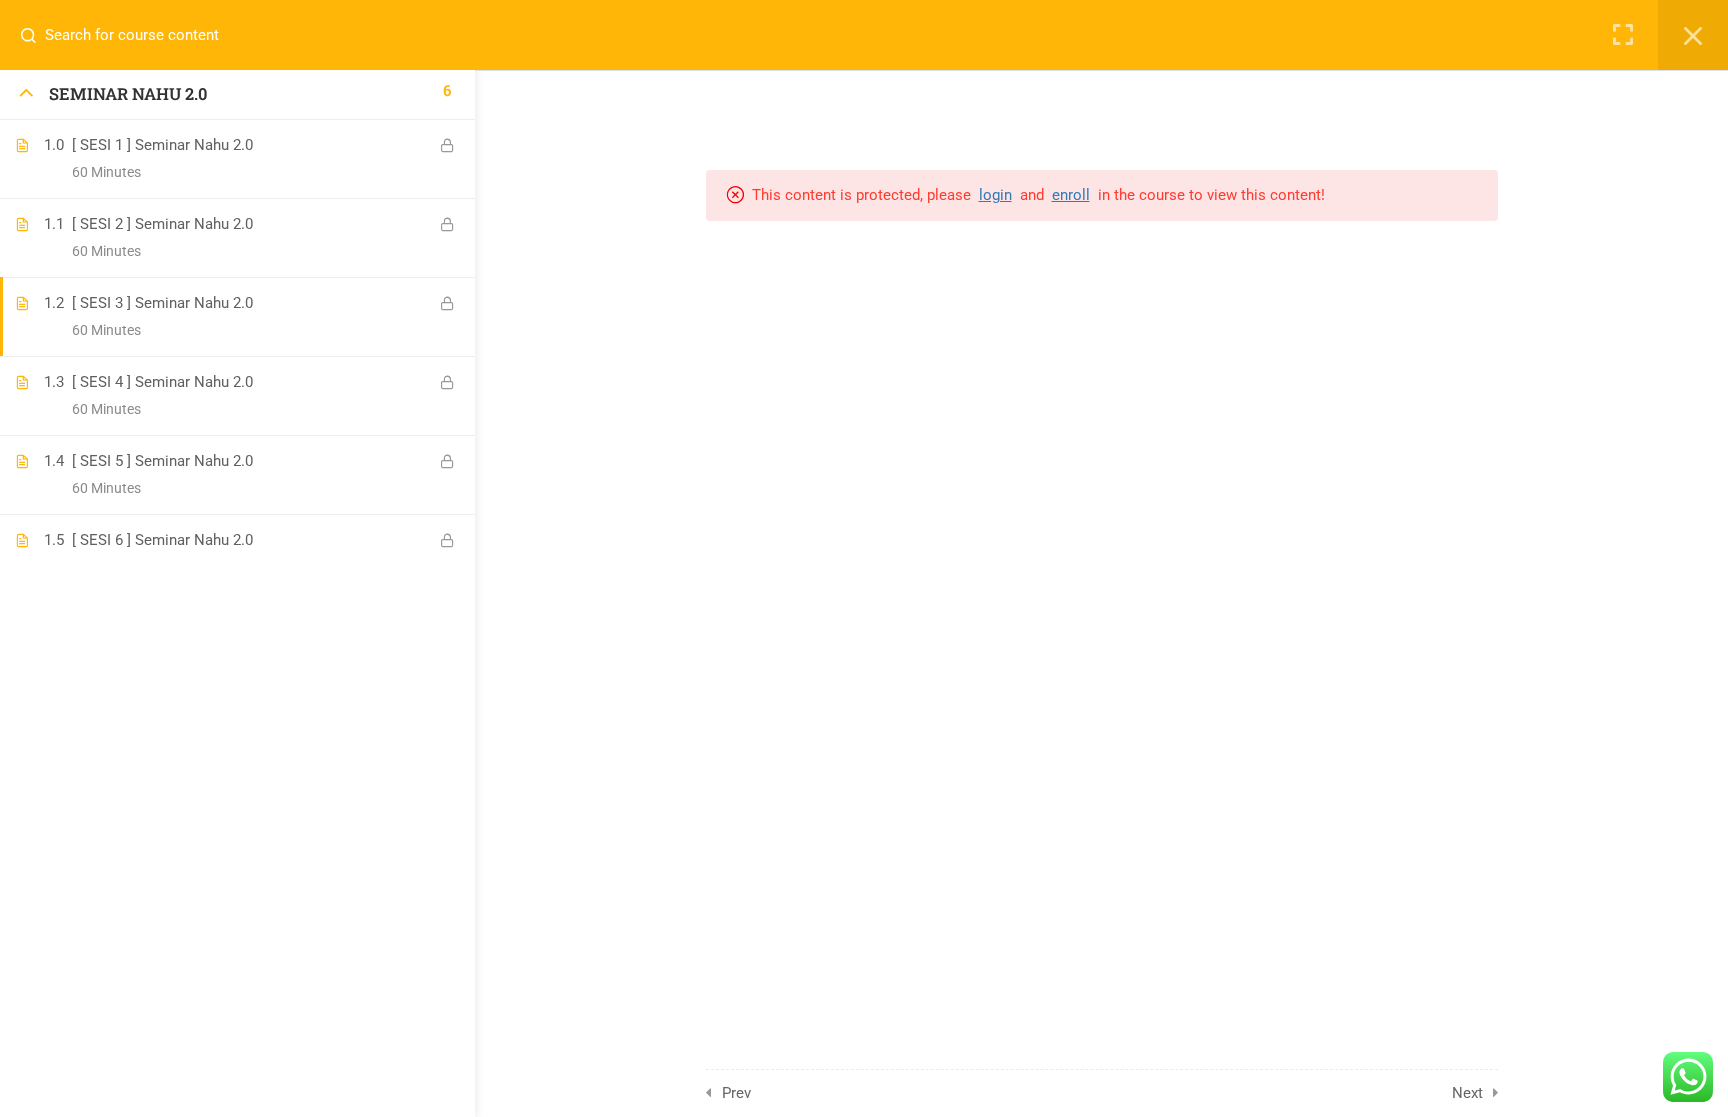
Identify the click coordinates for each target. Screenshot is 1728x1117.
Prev (736, 1093)
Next (1467, 1093)
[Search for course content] (36, 35)
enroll (1071, 195)
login (995, 195)
